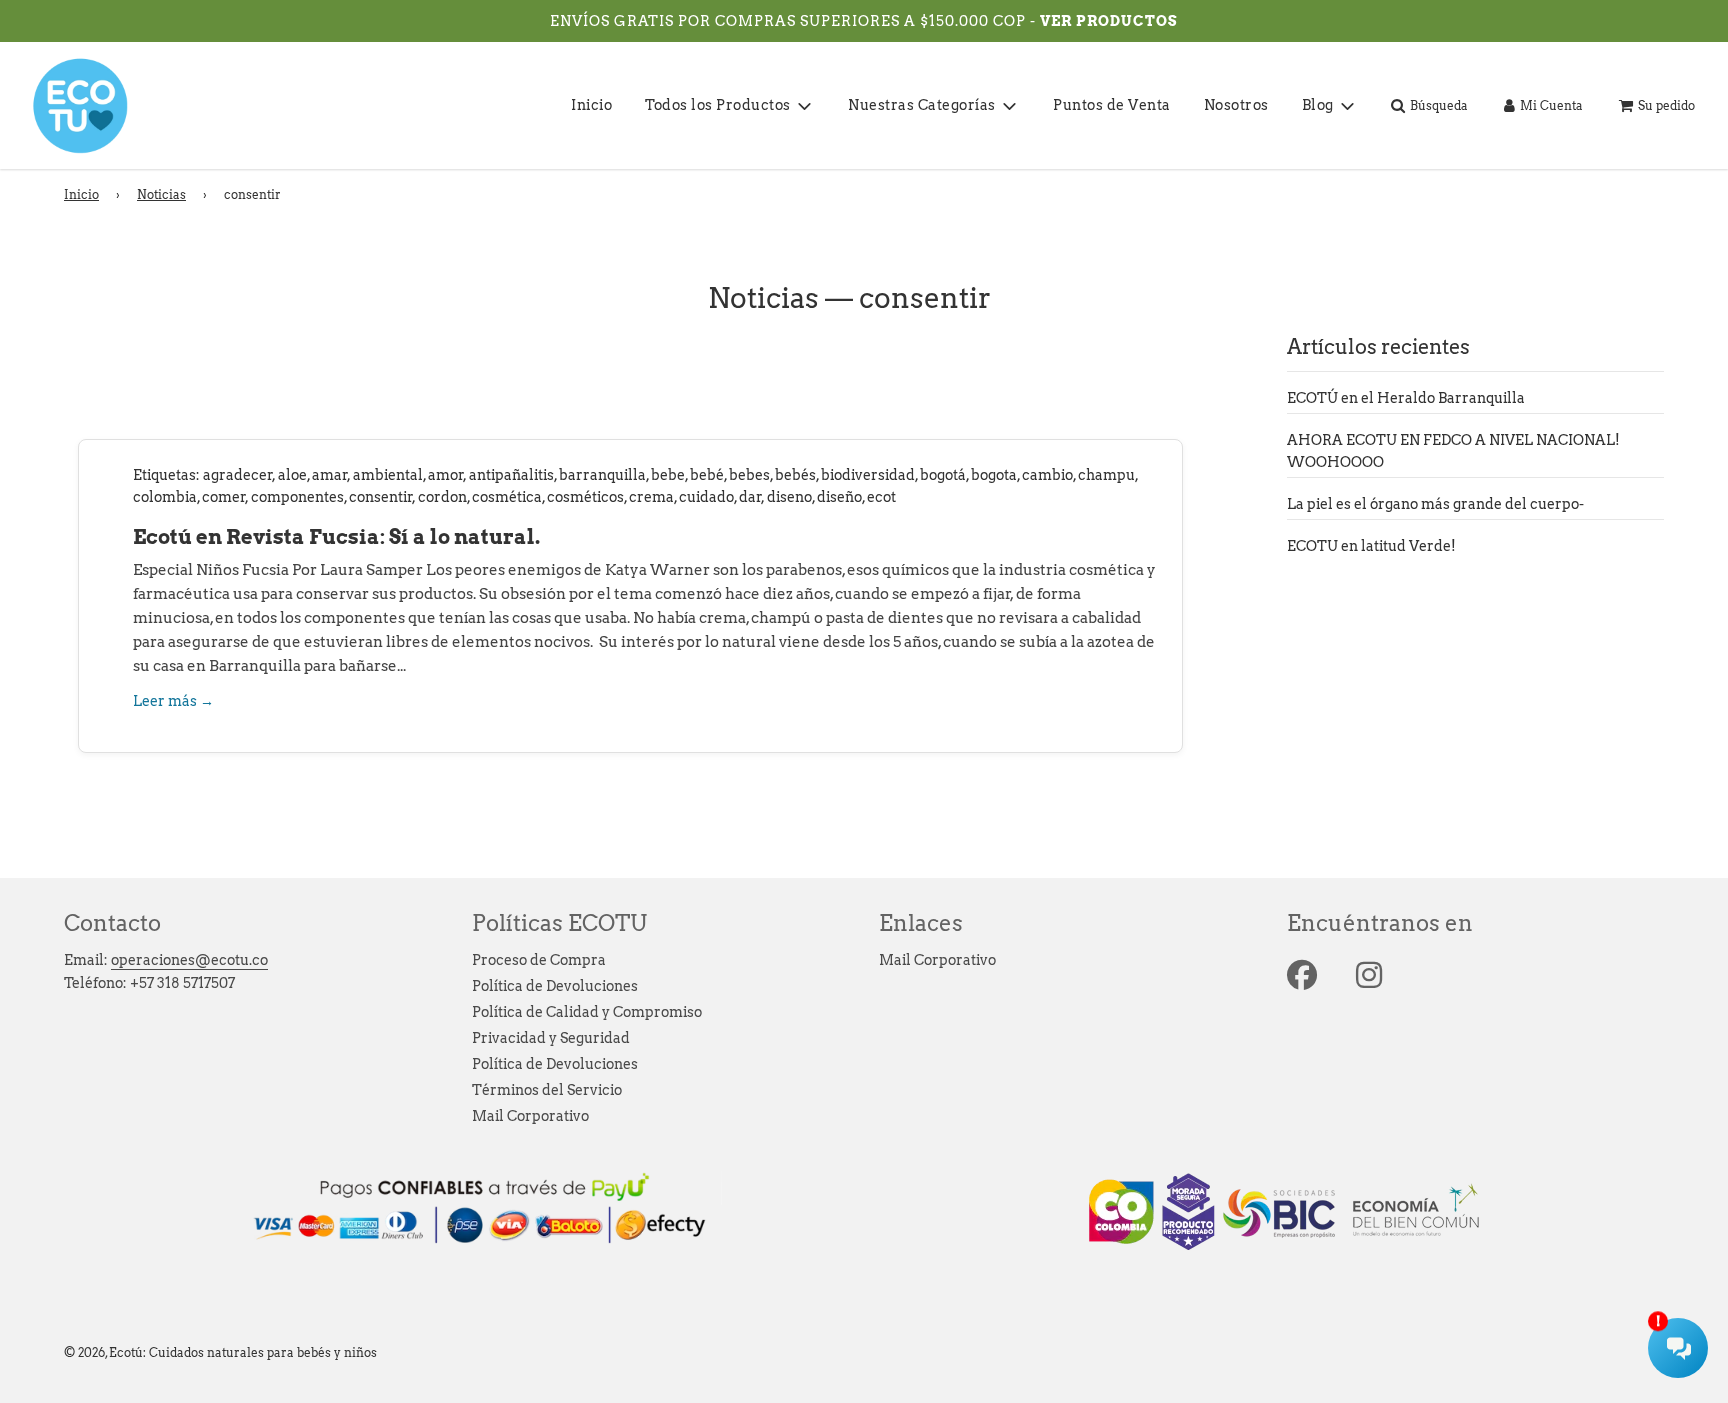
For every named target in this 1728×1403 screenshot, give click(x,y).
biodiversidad (868, 475)
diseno (789, 497)
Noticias (161, 194)
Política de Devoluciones (555, 986)
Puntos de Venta (1112, 105)
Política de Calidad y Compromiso (587, 1012)
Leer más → (173, 701)
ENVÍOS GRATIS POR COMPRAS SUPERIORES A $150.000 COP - (795, 21)
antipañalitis (511, 475)
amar (330, 475)
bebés (795, 475)
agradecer (238, 475)
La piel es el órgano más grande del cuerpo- (1435, 504)
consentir (381, 497)
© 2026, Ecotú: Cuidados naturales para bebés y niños (220, 1352)
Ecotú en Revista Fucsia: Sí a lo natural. (336, 537)
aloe (292, 475)
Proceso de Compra (539, 960)
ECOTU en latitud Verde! (1371, 546)
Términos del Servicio (547, 1090)
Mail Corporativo (530, 1116)
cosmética (507, 497)
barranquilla (602, 475)
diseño (839, 497)
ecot (881, 497)
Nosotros (1236, 105)
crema (651, 497)
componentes (297, 497)
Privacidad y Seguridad (551, 1038)
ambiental (388, 475)
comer (224, 497)
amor (446, 475)
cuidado (706, 497)
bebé (707, 475)
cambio (1047, 475)
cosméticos (585, 497)
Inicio (591, 105)
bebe (668, 475)
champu (1106, 475)
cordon (442, 497)
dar (750, 497)
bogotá (943, 475)
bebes (749, 475)
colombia (165, 497)
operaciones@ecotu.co (189, 960)
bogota (994, 475)
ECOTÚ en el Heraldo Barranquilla (1406, 398)
